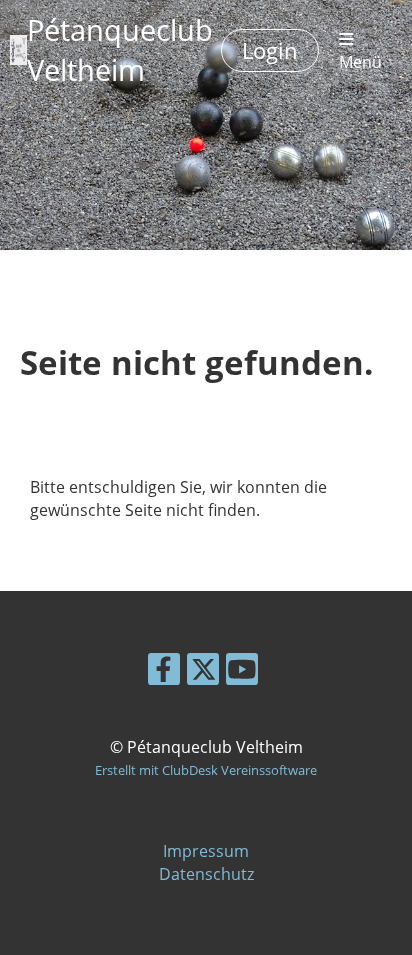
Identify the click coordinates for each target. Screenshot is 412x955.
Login (270, 50)
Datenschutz (206, 874)
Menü (360, 61)
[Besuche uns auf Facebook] (164, 672)
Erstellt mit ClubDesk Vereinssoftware (206, 770)
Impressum (206, 851)
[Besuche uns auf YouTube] (242, 672)
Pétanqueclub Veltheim (120, 49)
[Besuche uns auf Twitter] (203, 672)
